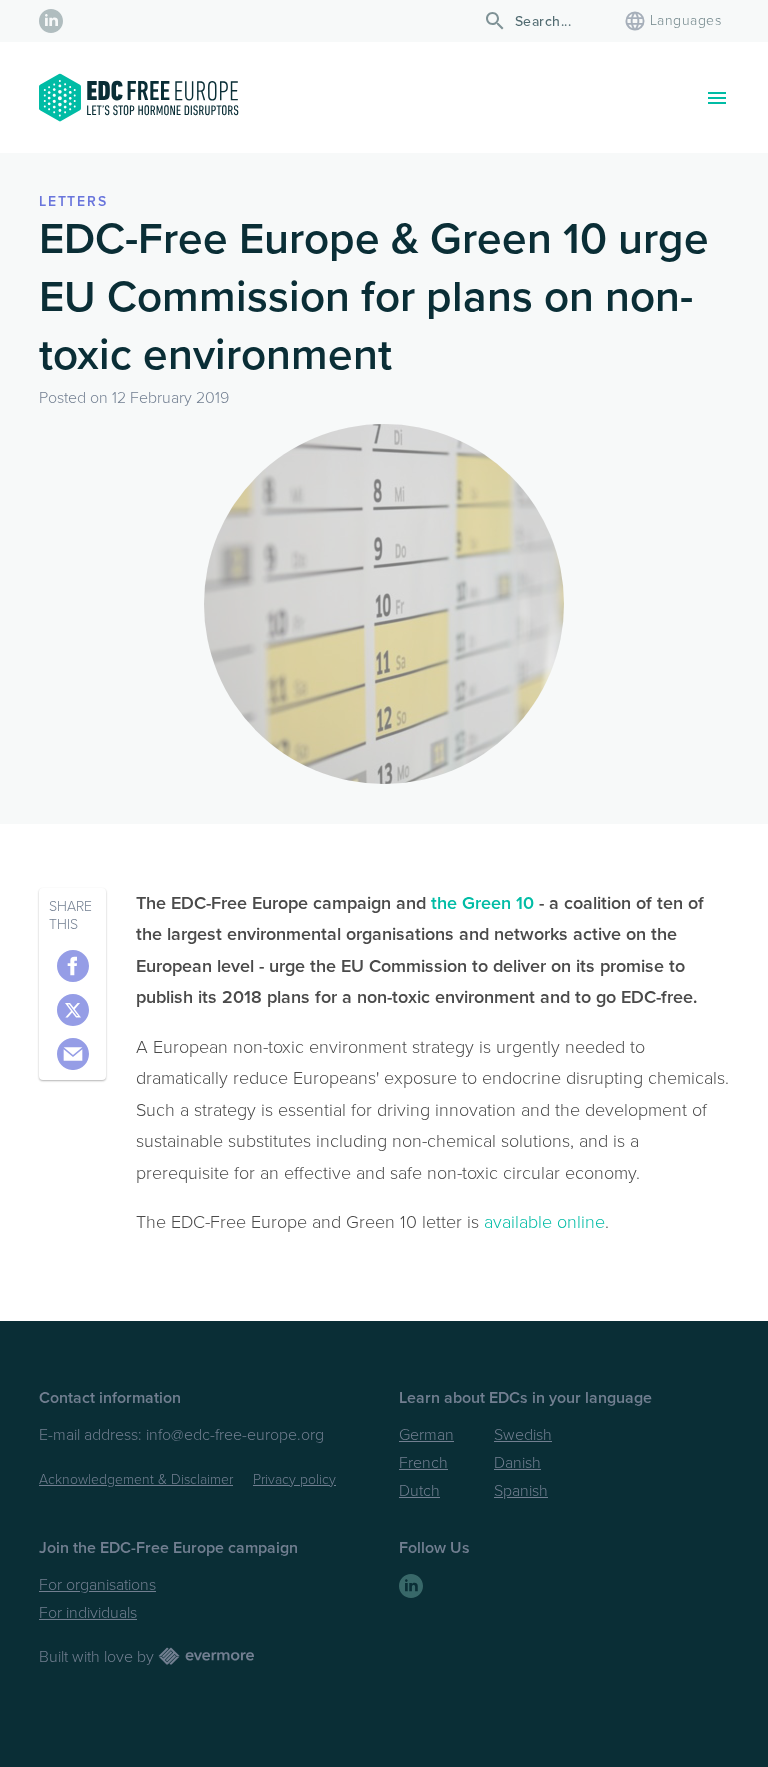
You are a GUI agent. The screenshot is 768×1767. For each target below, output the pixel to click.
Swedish (523, 1435)
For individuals (88, 1613)
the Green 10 (482, 903)
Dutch (419, 1491)
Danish (517, 1463)
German (426, 1435)
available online (544, 1222)
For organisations (97, 1585)
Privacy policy (294, 1479)
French (423, 1463)
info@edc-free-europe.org (235, 1435)
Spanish (521, 1491)
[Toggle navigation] (717, 98)
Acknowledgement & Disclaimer (136, 1479)
